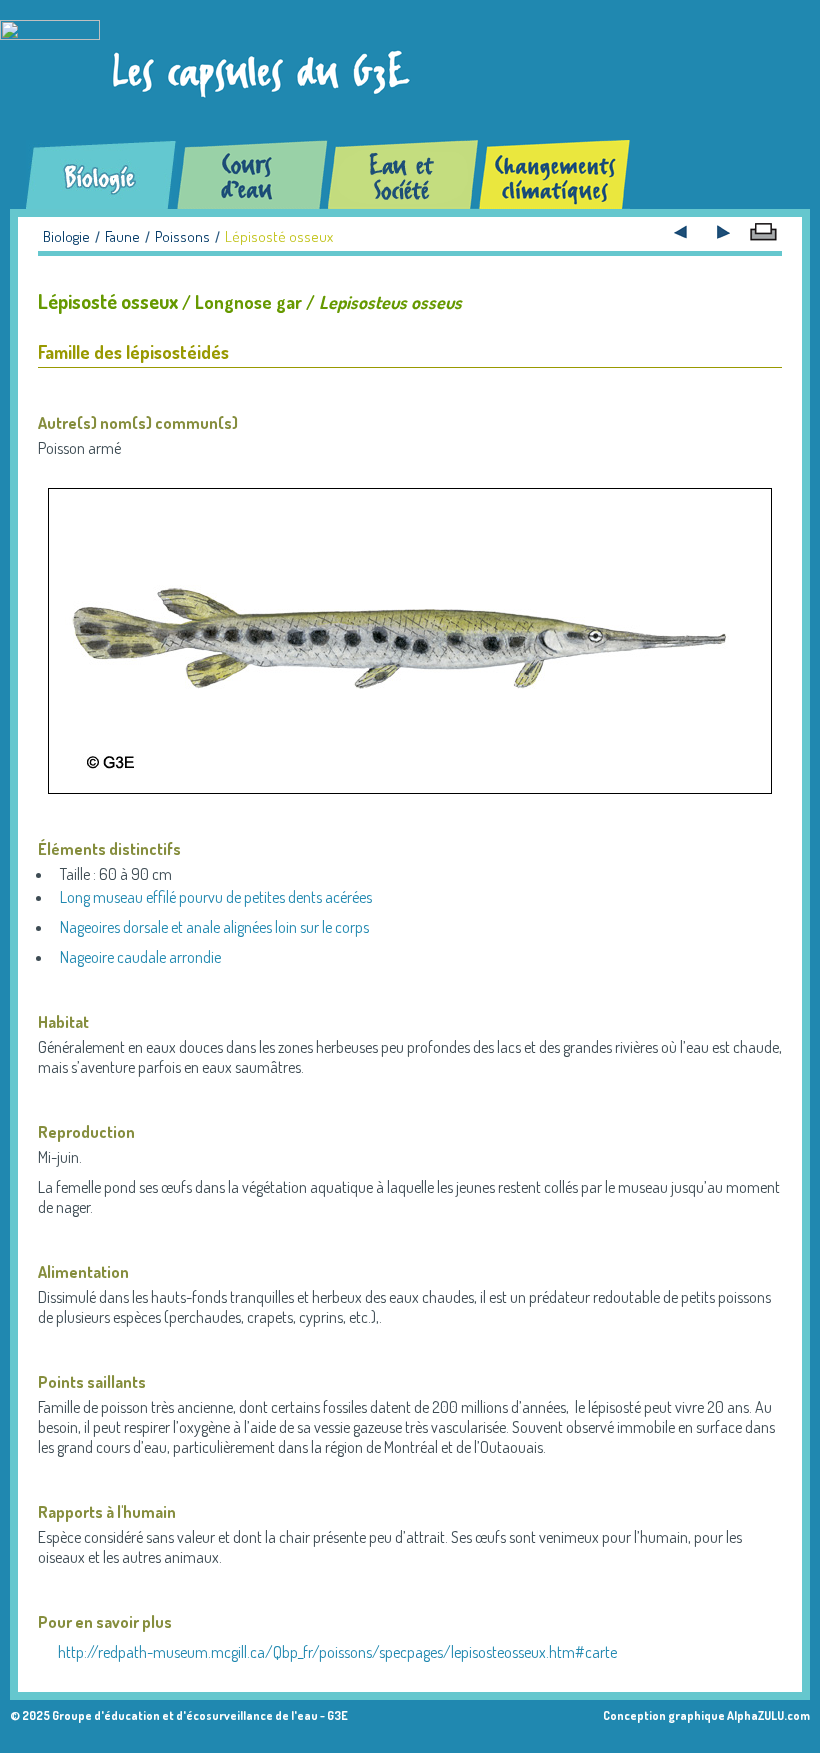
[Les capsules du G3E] (213, 70)
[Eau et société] (403, 174)
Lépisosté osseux (279, 236)
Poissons (182, 236)
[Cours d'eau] (252, 174)
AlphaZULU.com (768, 1715)
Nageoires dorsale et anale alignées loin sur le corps (214, 927)
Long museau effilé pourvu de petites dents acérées (216, 897)
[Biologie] (101, 174)
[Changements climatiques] (554, 174)
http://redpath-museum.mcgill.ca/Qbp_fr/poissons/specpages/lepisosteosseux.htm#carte (337, 1652)
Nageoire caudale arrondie (140, 957)
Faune (122, 236)
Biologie (66, 236)
